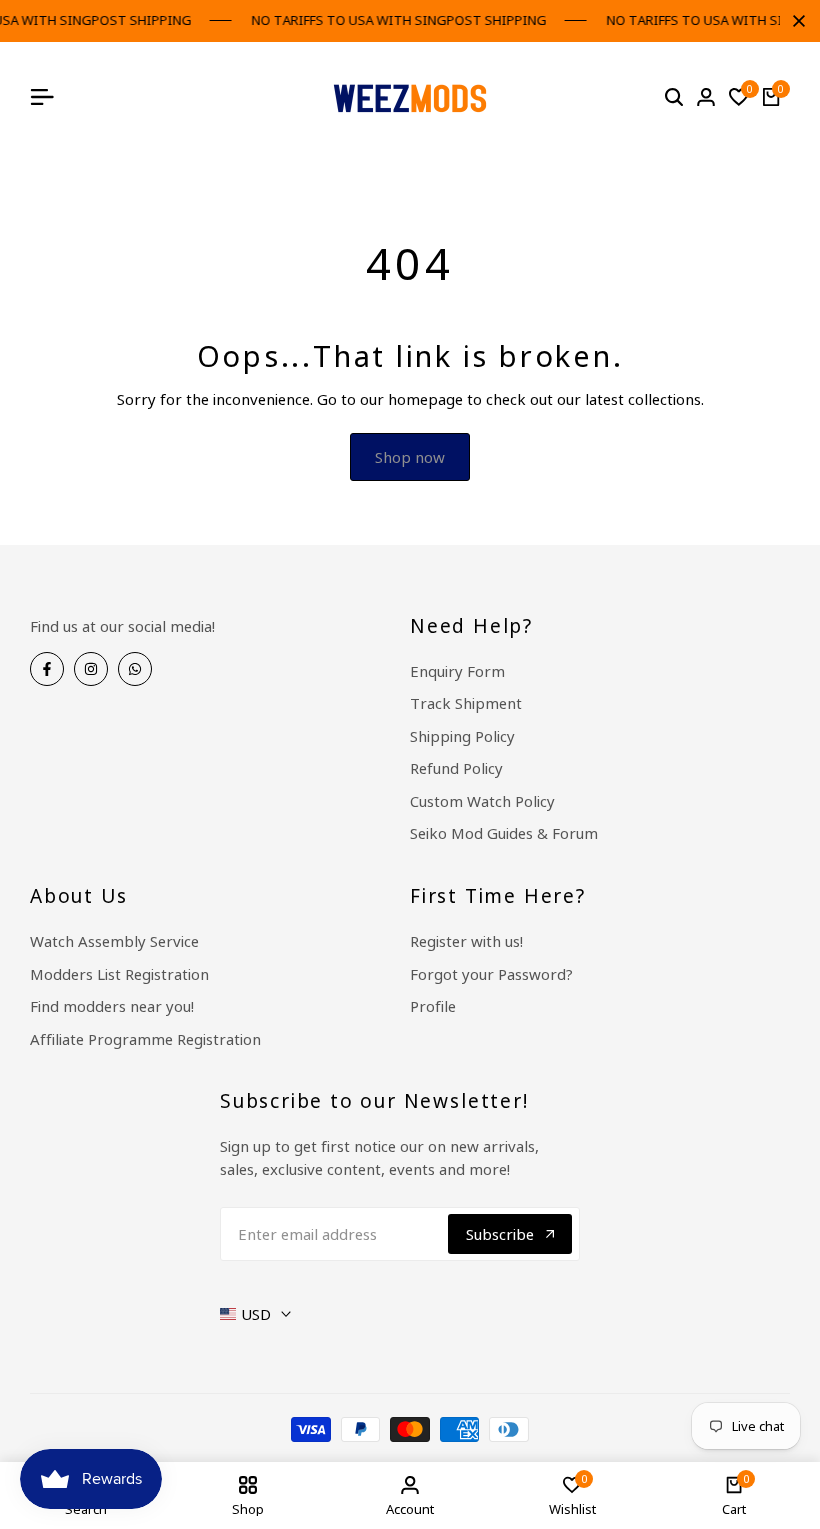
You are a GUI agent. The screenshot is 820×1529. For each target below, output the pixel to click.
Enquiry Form (457, 671)
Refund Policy (456, 768)
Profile (433, 1006)
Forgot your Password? (491, 974)
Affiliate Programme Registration (145, 1039)
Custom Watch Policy (482, 801)
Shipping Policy (462, 736)
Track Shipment (466, 703)
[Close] (795, 21)
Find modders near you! (112, 1006)
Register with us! (466, 941)
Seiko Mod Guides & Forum (504, 833)
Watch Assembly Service (114, 941)
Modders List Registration (119, 974)
